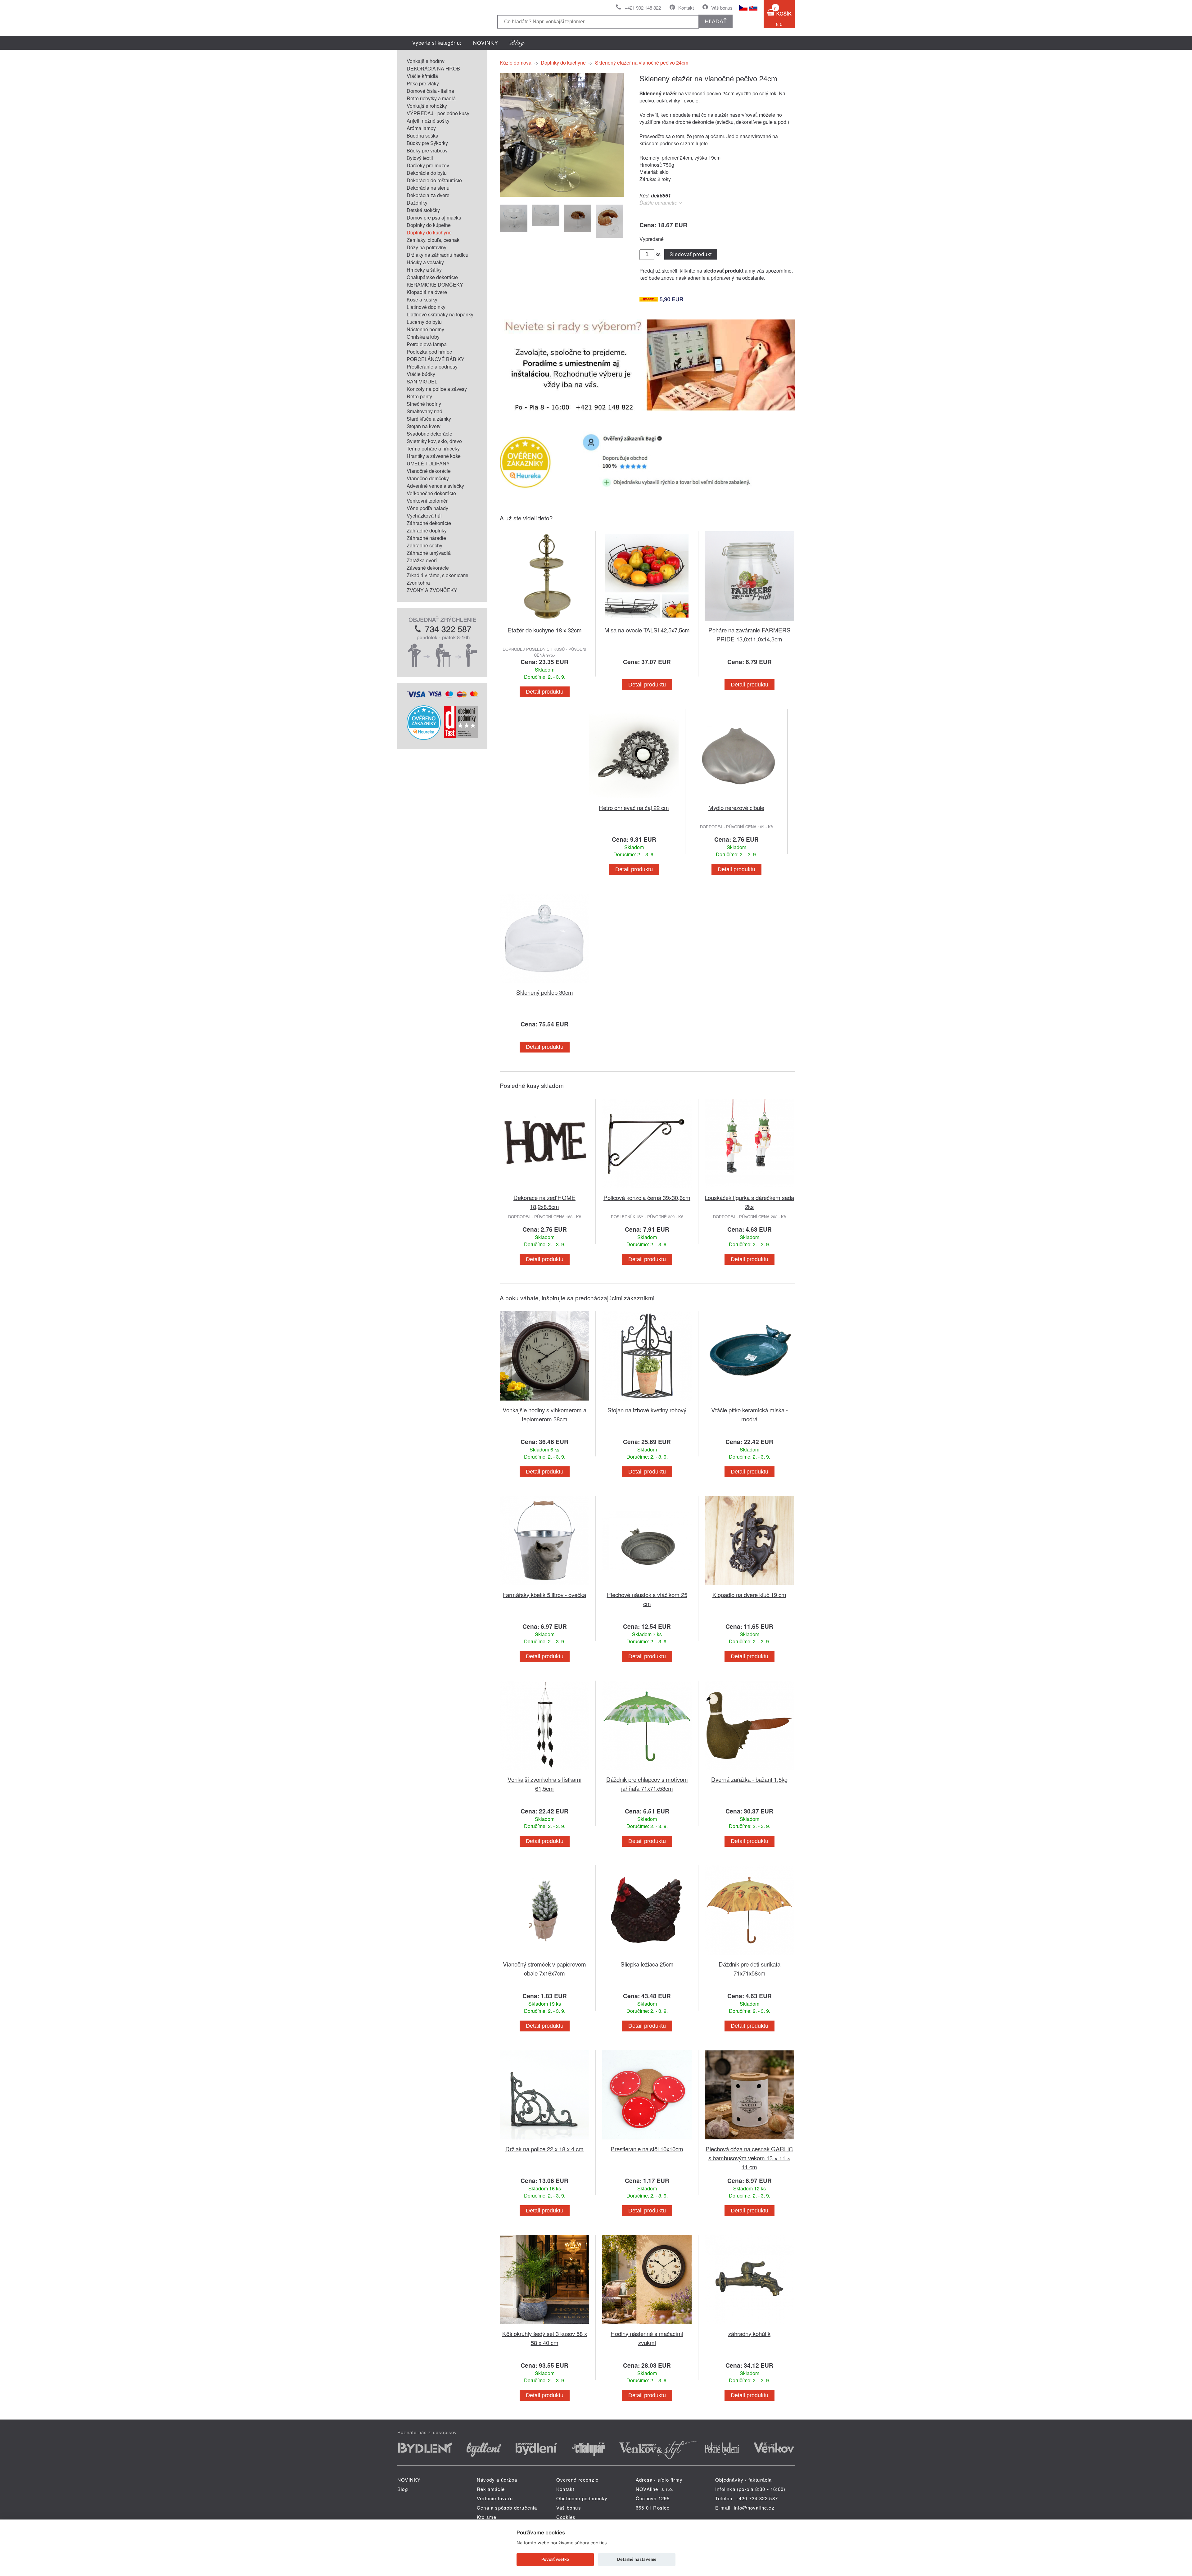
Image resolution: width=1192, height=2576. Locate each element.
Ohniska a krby (423, 337)
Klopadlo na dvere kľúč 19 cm (749, 1594)
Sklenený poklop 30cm (545, 992)
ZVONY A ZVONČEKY (432, 590)
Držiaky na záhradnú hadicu (438, 255)
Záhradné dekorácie (429, 523)
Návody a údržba (497, 2480)
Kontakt (686, 8)
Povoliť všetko (555, 2559)
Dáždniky (417, 203)
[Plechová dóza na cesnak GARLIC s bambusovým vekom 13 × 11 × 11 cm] (749, 2141)
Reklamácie (491, 2489)
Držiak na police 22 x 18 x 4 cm (544, 2149)
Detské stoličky (423, 210)
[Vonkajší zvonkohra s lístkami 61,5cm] (544, 1771)
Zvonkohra (418, 583)
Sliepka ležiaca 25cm (647, 1964)
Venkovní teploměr (427, 501)
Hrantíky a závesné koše (434, 456)
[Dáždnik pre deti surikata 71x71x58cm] (749, 1956)
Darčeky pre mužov (428, 165)
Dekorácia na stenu (428, 188)
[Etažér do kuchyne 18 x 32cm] (544, 622)
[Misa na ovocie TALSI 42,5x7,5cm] (647, 622)
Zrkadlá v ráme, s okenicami (438, 575)
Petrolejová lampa (427, 344)
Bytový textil (420, 158)
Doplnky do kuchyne (429, 232)
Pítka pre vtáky (423, 83)
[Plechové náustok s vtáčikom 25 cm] (647, 1586)
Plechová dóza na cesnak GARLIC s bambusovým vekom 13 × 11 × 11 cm (749, 2158)
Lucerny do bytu (424, 322)
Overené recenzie (577, 2480)
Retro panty (419, 396)
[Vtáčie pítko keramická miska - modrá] (749, 1402)
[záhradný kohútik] (749, 2325)
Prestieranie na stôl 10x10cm (647, 2149)
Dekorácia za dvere (428, 195)
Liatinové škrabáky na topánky (440, 314)
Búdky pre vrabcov (427, 150)
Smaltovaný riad (424, 411)
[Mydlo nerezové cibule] (736, 799)
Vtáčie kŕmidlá (422, 76)
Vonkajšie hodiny (426, 61)
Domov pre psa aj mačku (434, 217)
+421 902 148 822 (643, 8)
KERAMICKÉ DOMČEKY (435, 285)
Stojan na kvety (424, 426)
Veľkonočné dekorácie (431, 493)
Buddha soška (422, 136)
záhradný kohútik (749, 2333)
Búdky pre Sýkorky (427, 143)
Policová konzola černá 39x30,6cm (647, 1197)
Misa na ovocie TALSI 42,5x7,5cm (647, 630)
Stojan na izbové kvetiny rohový (647, 1410)
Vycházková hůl (424, 516)
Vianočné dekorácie (429, 471)
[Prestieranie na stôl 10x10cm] (647, 2141)
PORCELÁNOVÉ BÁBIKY (436, 359)
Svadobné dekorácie (429, 434)
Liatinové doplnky (426, 307)
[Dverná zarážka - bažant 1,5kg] (749, 1771)
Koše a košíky (422, 299)
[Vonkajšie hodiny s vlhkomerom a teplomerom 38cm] (544, 1402)
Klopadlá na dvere (427, 292)
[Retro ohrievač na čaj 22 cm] (634, 799)
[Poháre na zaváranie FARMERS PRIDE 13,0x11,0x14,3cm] (749, 622)
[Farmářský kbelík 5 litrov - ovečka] (544, 1586)
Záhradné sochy (424, 545)
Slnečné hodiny (424, 404)
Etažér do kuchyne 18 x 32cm (545, 630)
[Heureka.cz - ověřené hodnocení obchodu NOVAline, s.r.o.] (424, 738)
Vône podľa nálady (427, 508)
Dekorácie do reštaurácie (434, 180)
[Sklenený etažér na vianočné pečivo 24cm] (562, 195)
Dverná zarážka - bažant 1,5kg (749, 1779)
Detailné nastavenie (637, 2559)
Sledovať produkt (691, 254)
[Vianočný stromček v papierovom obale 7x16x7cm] (544, 1956)
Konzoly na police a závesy (437, 389)
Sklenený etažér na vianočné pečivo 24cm (642, 63)
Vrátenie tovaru (495, 2498)
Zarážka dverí (422, 560)
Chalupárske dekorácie (432, 277)
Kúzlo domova (516, 63)
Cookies (566, 2517)
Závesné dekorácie (428, 568)
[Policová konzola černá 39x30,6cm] (647, 1189)
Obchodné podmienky (582, 2498)
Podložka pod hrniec (429, 352)
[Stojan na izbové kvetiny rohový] (647, 1402)
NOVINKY (486, 43)
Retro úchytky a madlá (431, 98)
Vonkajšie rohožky (427, 106)
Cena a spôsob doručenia (507, 2508)
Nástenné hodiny (425, 329)
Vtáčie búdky (421, 374)
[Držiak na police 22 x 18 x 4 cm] (544, 2141)
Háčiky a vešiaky (425, 262)
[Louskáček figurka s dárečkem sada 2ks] (749, 1189)
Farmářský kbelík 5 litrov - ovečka (544, 1594)
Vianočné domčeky (428, 478)
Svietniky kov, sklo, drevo (434, 441)
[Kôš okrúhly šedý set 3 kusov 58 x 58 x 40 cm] (544, 2325)
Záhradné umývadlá (429, 553)
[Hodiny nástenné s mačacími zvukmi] (647, 2325)
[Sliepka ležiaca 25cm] (647, 1956)
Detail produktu (545, 692)
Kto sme (487, 2517)
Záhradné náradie (426, 538)
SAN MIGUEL (422, 381)
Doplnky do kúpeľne (429, 225)
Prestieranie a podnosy (432, 367)
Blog (403, 2489)
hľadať (716, 21)
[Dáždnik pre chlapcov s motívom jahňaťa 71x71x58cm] (647, 1771)
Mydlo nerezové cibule (736, 807)
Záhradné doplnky (427, 530)
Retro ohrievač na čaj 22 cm (634, 807)
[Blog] (517, 43)
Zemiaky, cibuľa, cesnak (433, 240)
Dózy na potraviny (427, 247)
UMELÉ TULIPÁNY (428, 463)
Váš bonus (722, 8)
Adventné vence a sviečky (435, 486)
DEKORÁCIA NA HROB (433, 68)
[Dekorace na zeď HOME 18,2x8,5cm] (544, 1189)
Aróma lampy (421, 128)
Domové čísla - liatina (430, 91)
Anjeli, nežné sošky (428, 121)
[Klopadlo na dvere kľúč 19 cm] (749, 1586)
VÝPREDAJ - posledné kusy (438, 113)
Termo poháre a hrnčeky (433, 448)
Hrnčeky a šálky (424, 270)
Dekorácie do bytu (427, 173)
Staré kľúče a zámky (429, 419)
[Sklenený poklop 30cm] (544, 984)
